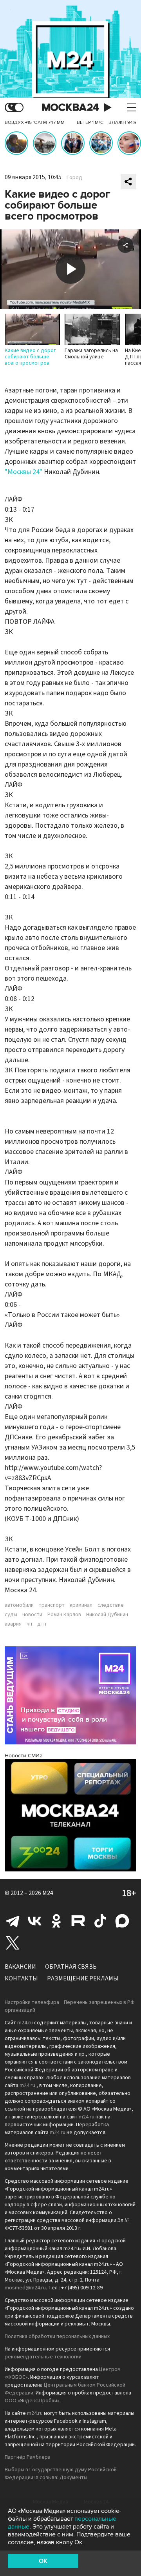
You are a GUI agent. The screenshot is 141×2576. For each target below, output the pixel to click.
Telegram (13, 1921)
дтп (42, 1624)
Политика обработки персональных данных (57, 2336)
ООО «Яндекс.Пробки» (32, 2401)
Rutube (78, 1921)
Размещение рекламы (83, 1978)
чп (29, 1624)
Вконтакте (34, 1921)
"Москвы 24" (23, 472)
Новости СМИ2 (24, 1756)
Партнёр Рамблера (28, 2457)
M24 (48, 1893)
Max (122, 1921)
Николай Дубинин (107, 1615)
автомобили (19, 1605)
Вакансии (20, 1967)
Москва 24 (70, 108)
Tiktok (100, 1921)
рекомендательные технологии (43, 2357)
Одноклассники (56, 1921)
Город (74, 178)
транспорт (52, 1605)
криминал (81, 1605)
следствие (111, 1605)
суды (11, 1615)
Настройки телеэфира (32, 2002)
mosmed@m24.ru (25, 2288)
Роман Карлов (64, 1615)
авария (13, 1624)
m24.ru (25, 2023)
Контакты (21, 1978)
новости (32, 1615)
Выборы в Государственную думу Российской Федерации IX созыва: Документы (61, 2474)
